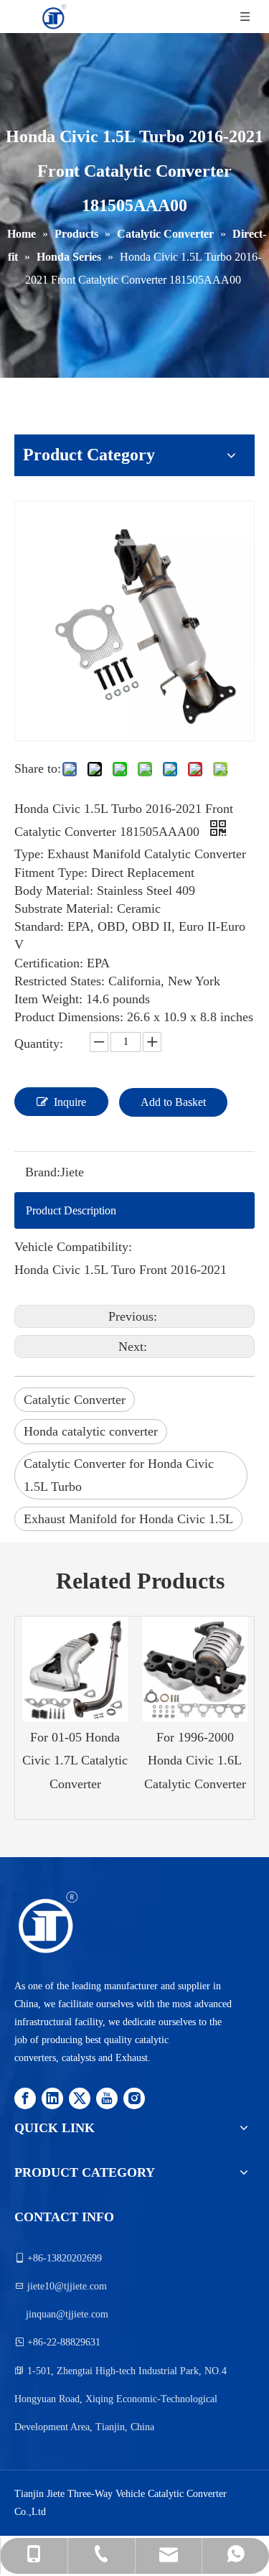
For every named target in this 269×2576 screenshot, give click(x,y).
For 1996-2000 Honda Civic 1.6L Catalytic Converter (195, 1761)
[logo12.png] (47, 1922)
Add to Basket (173, 1102)
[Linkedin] (52, 2097)
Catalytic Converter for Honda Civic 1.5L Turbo (119, 1475)
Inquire (70, 1102)
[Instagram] (134, 2097)
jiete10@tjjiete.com (67, 2286)
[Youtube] (107, 2097)
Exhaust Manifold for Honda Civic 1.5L (128, 1519)
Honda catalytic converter (91, 1431)
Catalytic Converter (75, 1400)
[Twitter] (80, 2097)
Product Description (71, 1210)
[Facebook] (25, 2097)
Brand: (43, 1172)
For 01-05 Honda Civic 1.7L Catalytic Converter (75, 1761)
